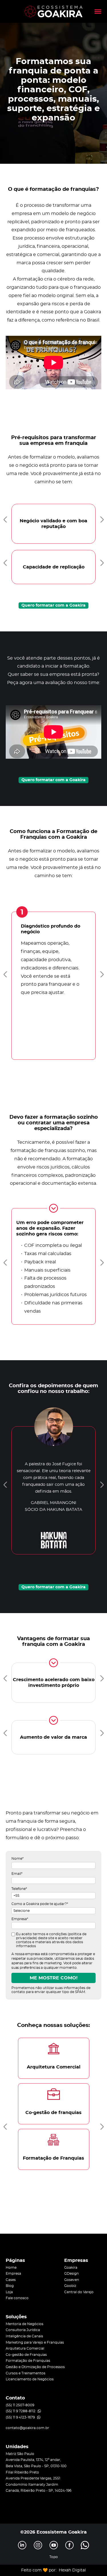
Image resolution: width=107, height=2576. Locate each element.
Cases (11, 2280)
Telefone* (19, 1889)
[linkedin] (22, 2545)
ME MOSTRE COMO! (54, 1978)
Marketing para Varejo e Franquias (35, 2342)
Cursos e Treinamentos (26, 2373)
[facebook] (69, 2545)
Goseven (72, 2280)
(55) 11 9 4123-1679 (20, 2417)
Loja (9, 2292)
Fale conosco (17, 2298)
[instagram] (38, 2545)
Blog (10, 2286)
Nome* (18, 1859)
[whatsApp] (85, 2545)
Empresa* (20, 1919)
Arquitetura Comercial (25, 2348)
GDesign (71, 2274)
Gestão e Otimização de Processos (35, 2367)
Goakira (71, 2268)
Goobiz (70, 2286)
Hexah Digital (72, 2570)
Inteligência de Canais (24, 2336)
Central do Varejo (79, 2292)
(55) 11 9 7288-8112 (21, 2411)
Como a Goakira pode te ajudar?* (40, 1904)
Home (11, 2268)
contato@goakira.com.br (27, 2428)
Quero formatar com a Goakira (53, 605)
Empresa (13, 2274)
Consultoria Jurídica (23, 2330)
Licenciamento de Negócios (30, 2379)
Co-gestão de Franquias (26, 2355)
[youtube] (54, 2545)
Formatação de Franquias (28, 2361)
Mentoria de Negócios (25, 2324)
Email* (17, 1874)
